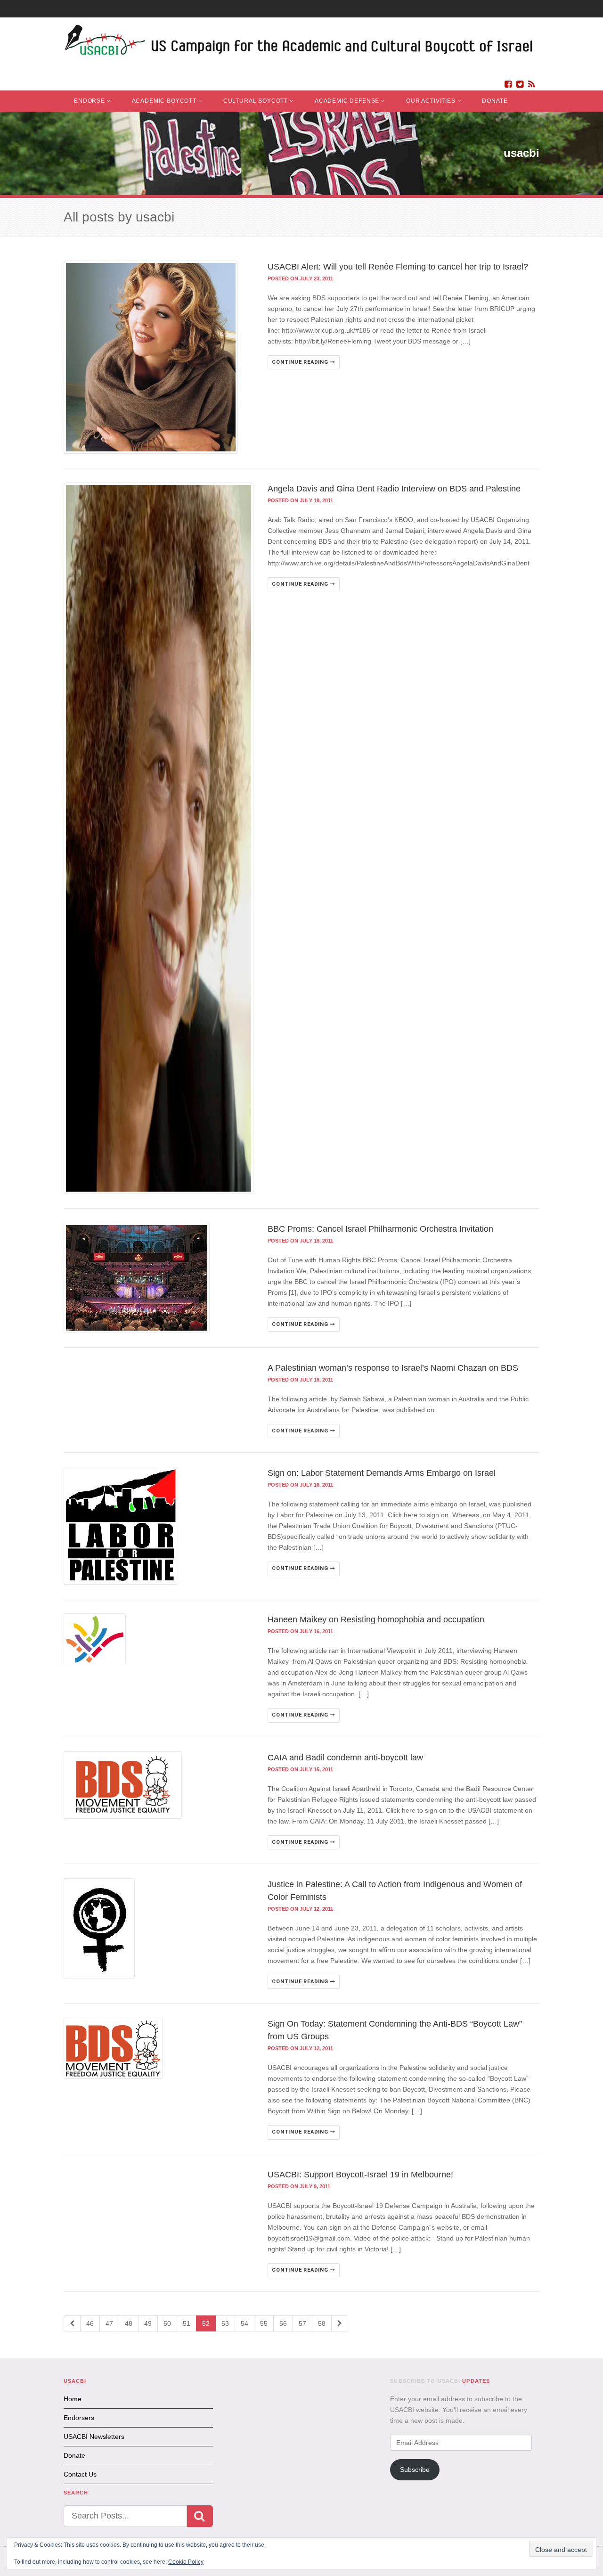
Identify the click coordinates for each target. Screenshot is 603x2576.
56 (283, 2323)
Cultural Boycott (256, 101)
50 (167, 2323)
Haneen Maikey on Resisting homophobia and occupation (376, 1619)
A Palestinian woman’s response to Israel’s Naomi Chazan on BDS (393, 1368)
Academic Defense (347, 101)
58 (322, 2323)
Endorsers (79, 2418)
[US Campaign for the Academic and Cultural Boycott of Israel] (299, 43)
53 (225, 2323)
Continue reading (301, 362)
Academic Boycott (164, 101)
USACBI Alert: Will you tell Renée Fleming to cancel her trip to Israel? (398, 267)
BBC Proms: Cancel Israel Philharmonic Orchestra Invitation (380, 1229)
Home (73, 2399)
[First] (72, 2323)
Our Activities (431, 101)
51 (187, 2323)
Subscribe (415, 2470)
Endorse (90, 101)
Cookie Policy (186, 2562)
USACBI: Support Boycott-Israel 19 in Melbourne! (360, 2175)
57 (302, 2323)
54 (244, 2323)
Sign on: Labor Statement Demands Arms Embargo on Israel (382, 1473)
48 (129, 2323)
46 (90, 2323)
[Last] (340, 2323)
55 (264, 2323)
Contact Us (80, 2474)
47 (109, 2323)
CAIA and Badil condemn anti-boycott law (345, 1758)
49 (148, 2323)
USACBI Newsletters (94, 2437)
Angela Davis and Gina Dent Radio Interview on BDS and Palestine (394, 489)
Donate (495, 101)
